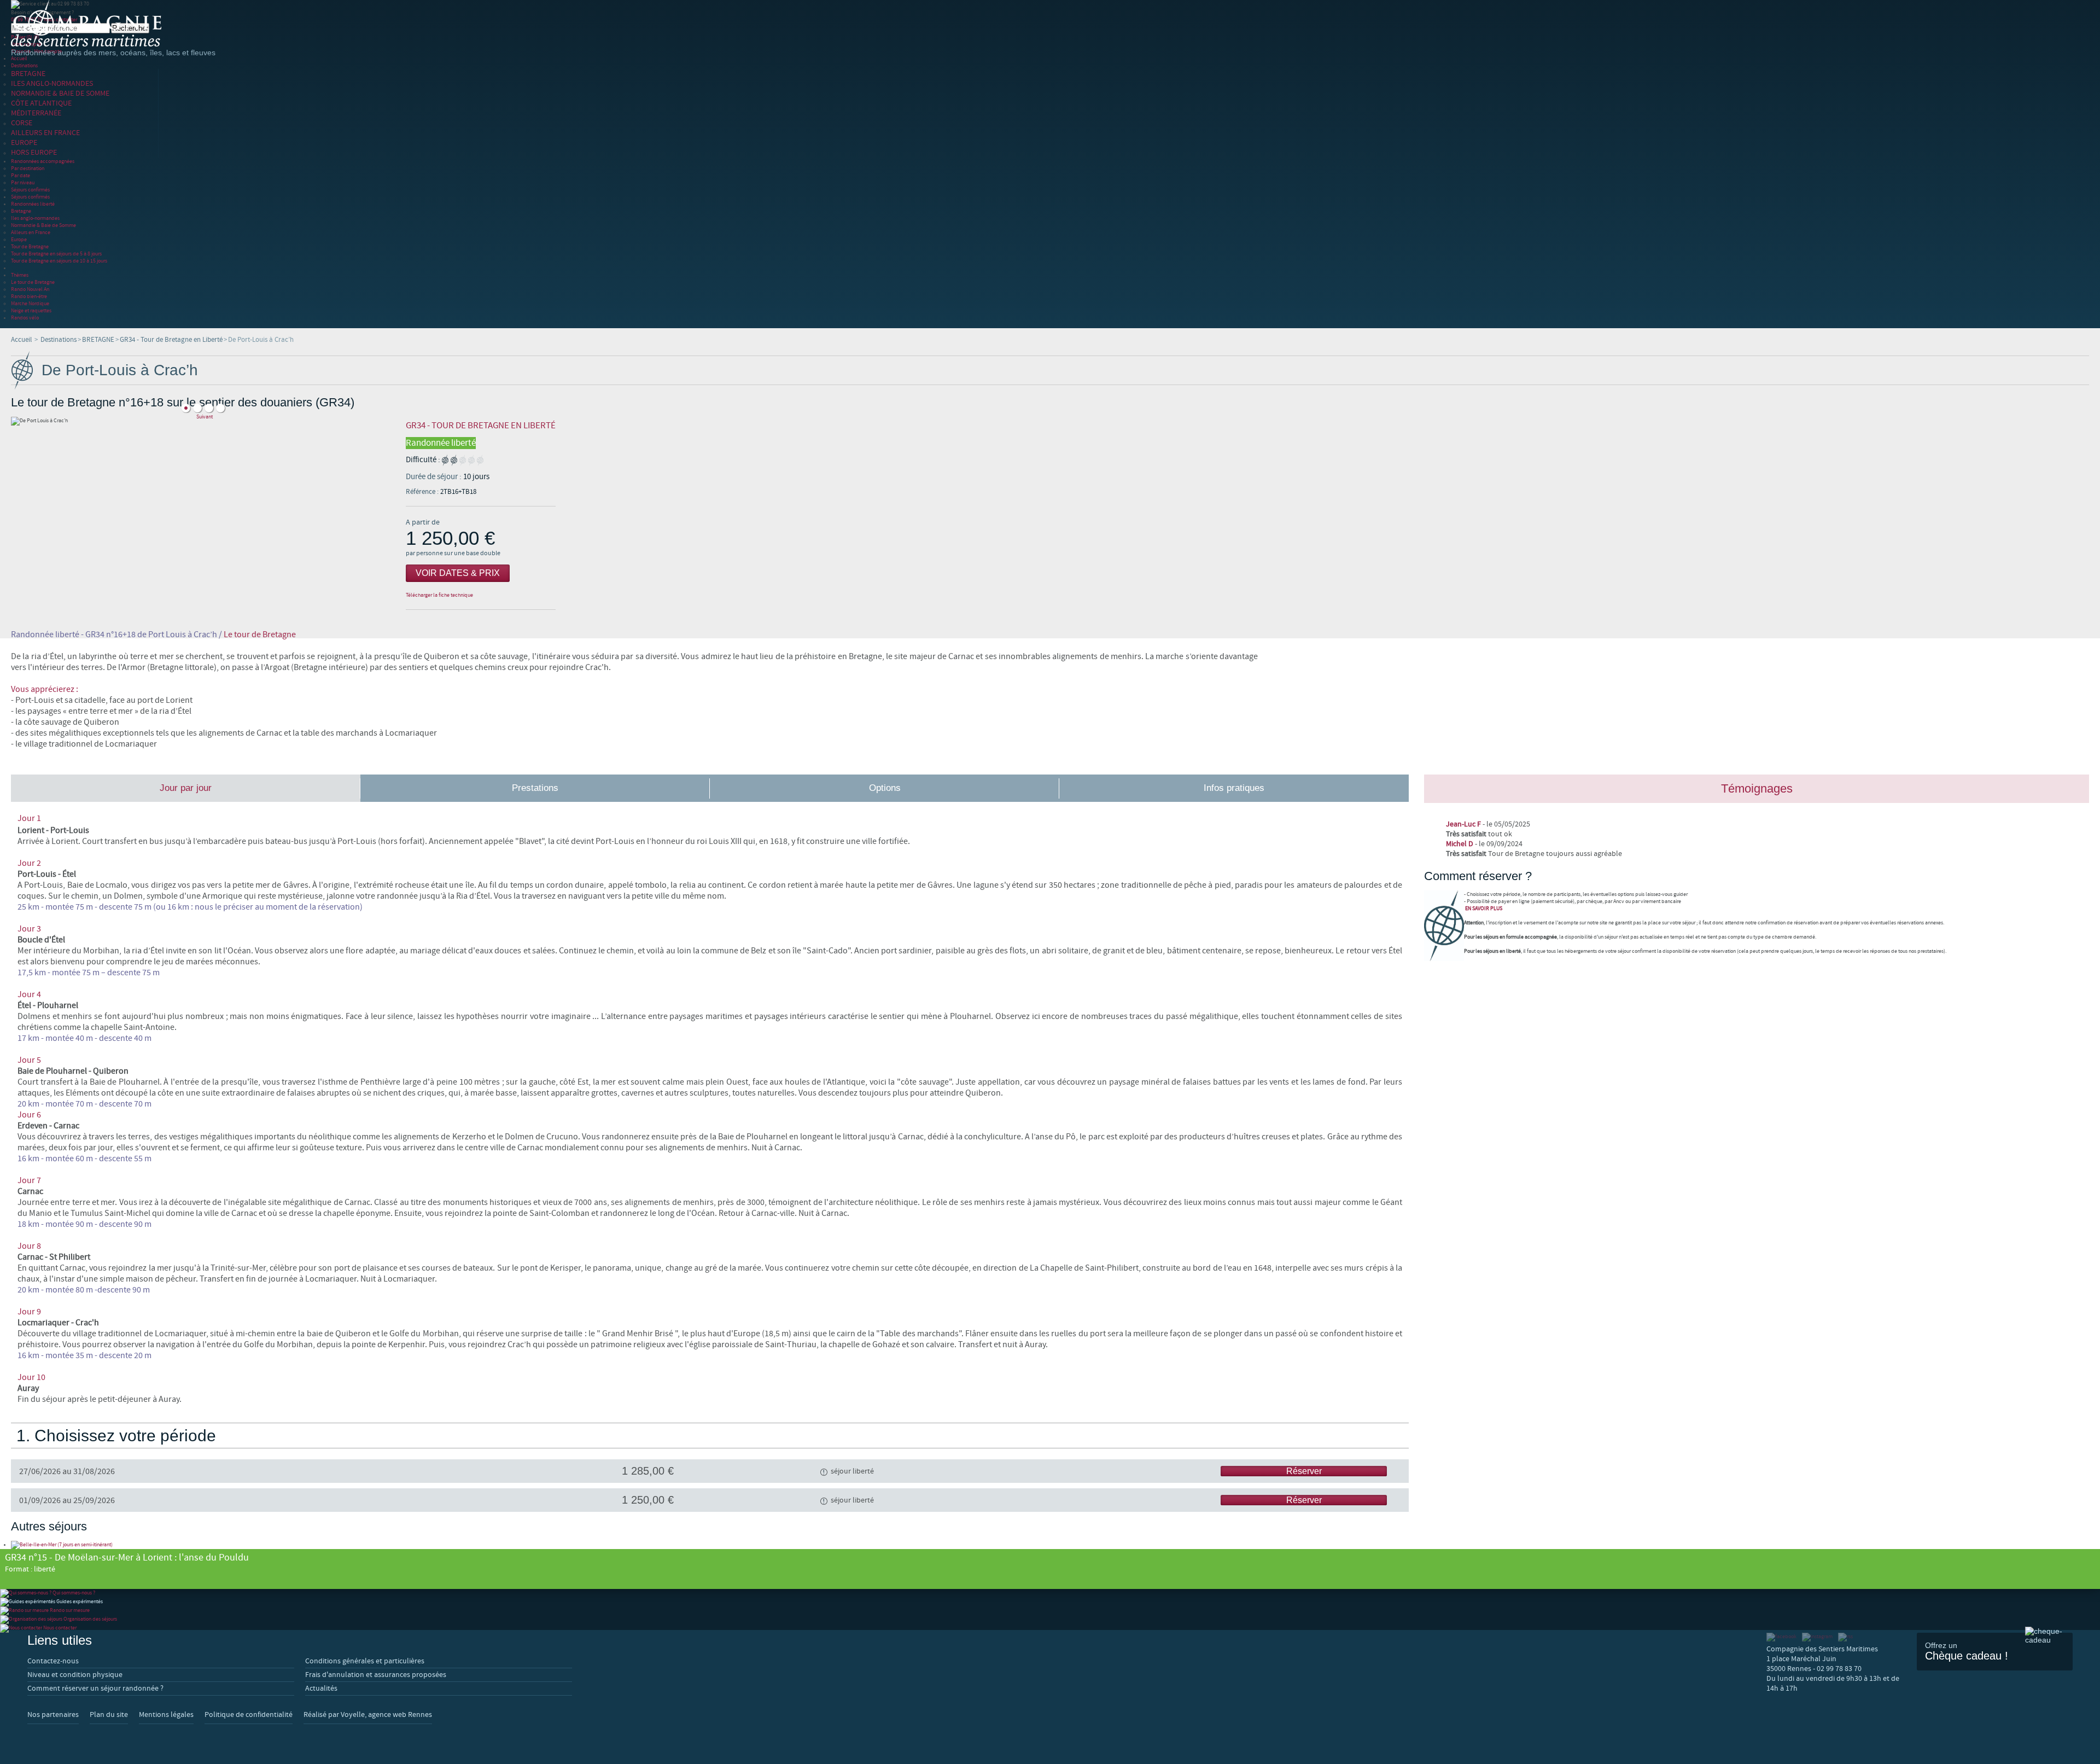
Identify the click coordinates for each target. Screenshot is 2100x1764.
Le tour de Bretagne (33, 282)
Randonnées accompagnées (43, 161)
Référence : (423, 492)
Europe (19, 239)
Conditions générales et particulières (365, 1661)
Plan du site (109, 1715)
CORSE (22, 123)
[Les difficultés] (463, 460)
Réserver (1304, 1471)
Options (885, 788)
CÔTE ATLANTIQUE (41, 103)
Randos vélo (25, 318)
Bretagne (21, 211)
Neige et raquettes (31, 310)
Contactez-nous (53, 1661)
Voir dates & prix (458, 573)
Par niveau (23, 182)
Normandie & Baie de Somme (43, 225)
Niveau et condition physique (75, 1675)
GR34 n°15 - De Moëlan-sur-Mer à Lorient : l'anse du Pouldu (127, 1563)
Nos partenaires (53, 1715)
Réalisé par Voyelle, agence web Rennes (368, 1715)
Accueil (19, 58)
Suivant (205, 417)
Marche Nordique (30, 303)
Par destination (28, 168)
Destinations (24, 65)
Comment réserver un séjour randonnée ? (95, 1689)
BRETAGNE (28, 74)
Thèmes (20, 275)
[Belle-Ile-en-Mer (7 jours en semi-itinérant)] (62, 1544)
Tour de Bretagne (30, 246)
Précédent (204, 400)
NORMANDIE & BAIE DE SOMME (60, 94)
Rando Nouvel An (30, 289)
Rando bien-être (29, 296)
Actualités (321, 1689)
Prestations (535, 788)
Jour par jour (186, 788)
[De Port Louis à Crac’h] (186, 408)
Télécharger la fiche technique (439, 595)
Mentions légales (166, 1715)
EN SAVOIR (1484, 908)
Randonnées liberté (33, 204)
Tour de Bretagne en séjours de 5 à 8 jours (56, 254)
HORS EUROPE (34, 153)
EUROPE (24, 143)
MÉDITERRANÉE (36, 113)
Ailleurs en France (31, 232)
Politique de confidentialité (249, 1715)
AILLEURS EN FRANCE (45, 133)
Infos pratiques (1234, 788)
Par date (21, 175)
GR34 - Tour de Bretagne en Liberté (171, 340)
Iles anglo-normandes (35, 218)
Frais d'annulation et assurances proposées (376, 1675)
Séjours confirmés (30, 190)
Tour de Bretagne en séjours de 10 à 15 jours (59, 261)
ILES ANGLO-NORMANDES (52, 84)
